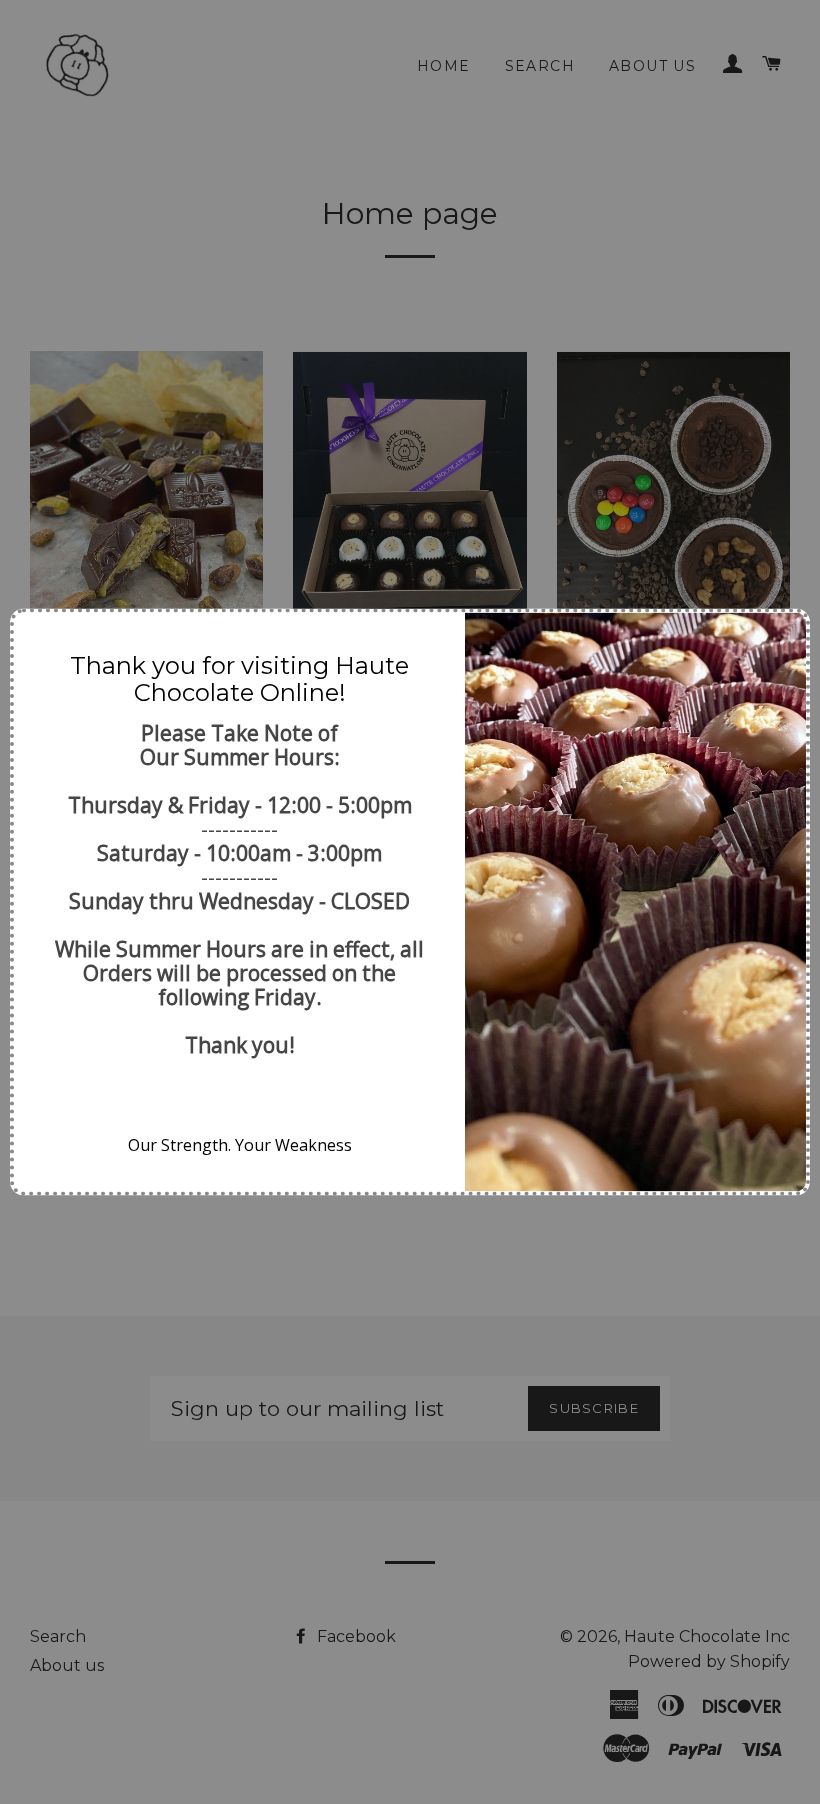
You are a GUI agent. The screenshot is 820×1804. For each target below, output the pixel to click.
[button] (37, 636)
